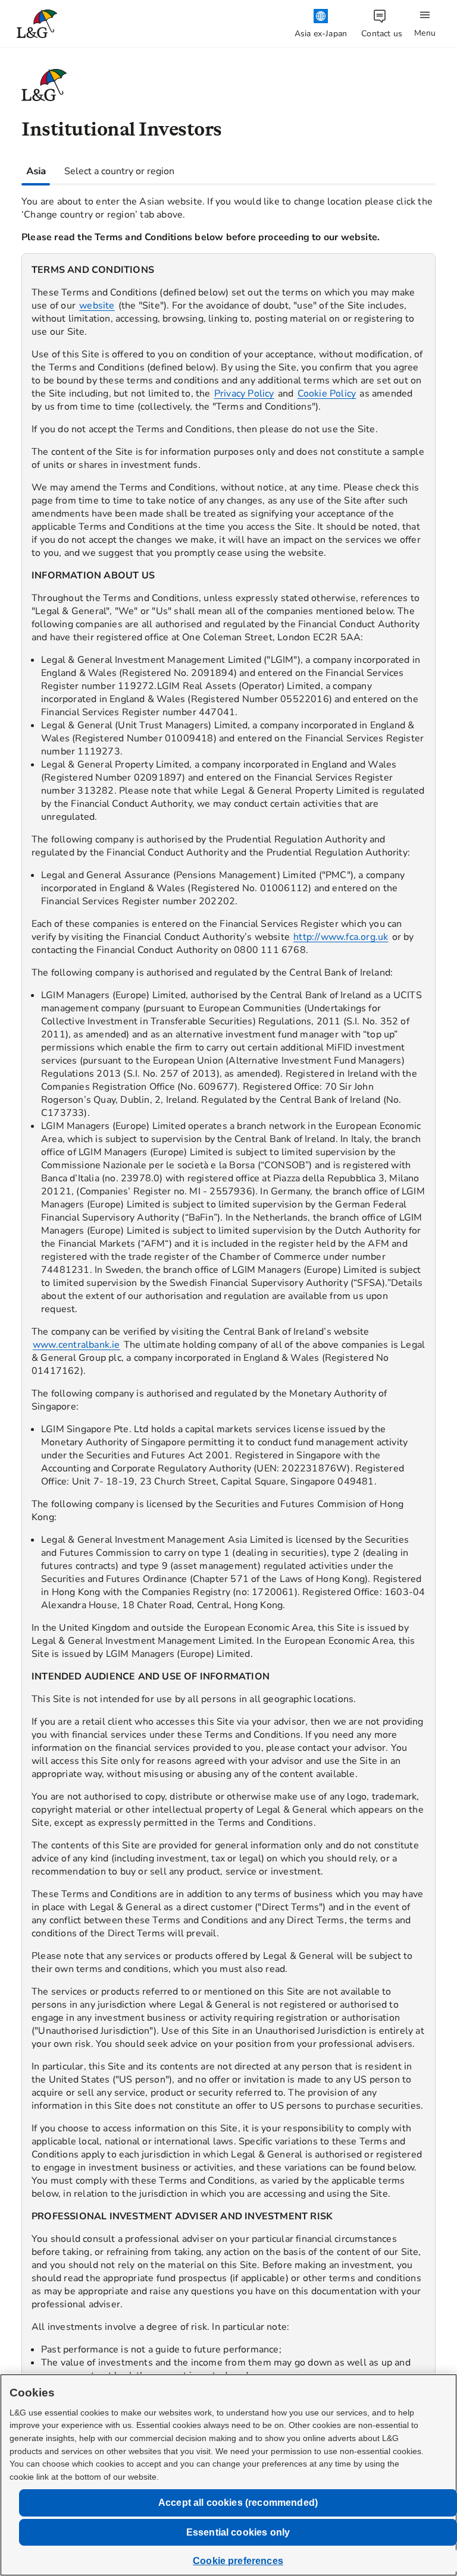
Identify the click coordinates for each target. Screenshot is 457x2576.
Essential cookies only (238, 2532)
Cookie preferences (238, 2561)
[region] (228, 1354)
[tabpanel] (228, 1345)
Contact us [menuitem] (382, 34)
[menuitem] (321, 24)
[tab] (36, 171)
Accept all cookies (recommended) (238, 2503)
